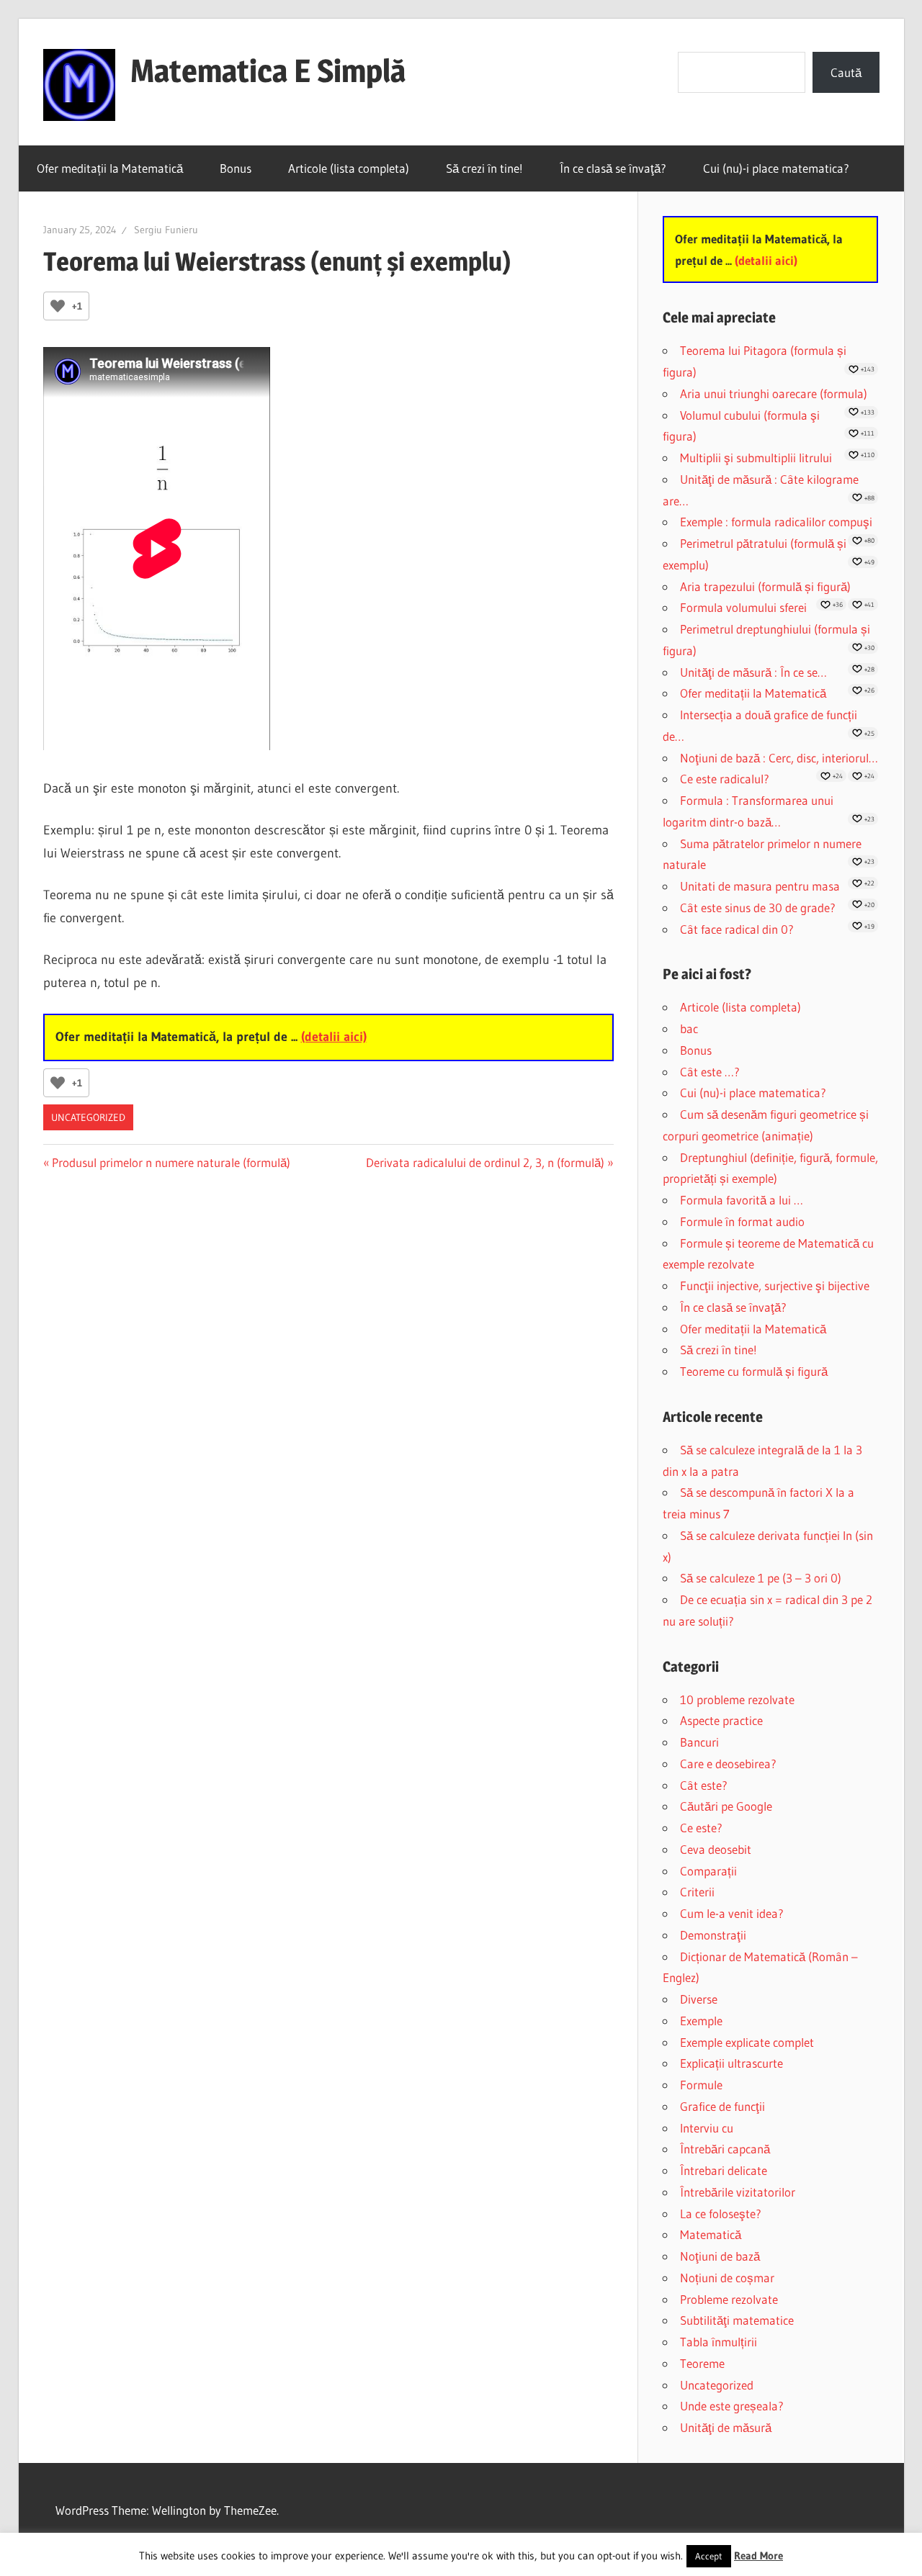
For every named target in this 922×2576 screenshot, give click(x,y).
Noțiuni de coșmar (727, 2278)
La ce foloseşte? (721, 2214)
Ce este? (701, 1828)
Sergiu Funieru (166, 230)
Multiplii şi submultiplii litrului (756, 458)
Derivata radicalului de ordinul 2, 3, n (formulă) (485, 1162)
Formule (701, 2085)
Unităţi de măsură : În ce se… (753, 672)
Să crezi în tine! (484, 168)
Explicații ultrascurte (731, 2063)
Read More (758, 2555)
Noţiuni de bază (720, 2256)
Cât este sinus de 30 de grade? (758, 908)
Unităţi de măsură (726, 2427)
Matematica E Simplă (268, 71)
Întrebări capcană (725, 2149)
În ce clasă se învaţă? (613, 168)
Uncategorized (88, 1117)
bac (689, 1028)
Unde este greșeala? (732, 2406)
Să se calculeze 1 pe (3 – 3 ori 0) (761, 1578)
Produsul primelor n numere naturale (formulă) (171, 1162)
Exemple (701, 2021)
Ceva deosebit (716, 1849)
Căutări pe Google (726, 1806)
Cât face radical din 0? (737, 929)
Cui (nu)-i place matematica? (776, 168)
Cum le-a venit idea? (732, 1913)
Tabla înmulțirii (719, 2342)
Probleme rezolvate (729, 2299)
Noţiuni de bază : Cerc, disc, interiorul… (779, 758)
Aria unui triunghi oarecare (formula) (774, 393)
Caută (846, 72)
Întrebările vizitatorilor (738, 2192)
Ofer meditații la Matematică (110, 168)
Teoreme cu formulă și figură (754, 1371)
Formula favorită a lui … (742, 1200)
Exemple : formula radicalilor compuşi (776, 522)
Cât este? (704, 1785)
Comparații (708, 1871)
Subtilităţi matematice (737, 2320)
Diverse (699, 1999)
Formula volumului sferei (743, 607)
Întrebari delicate (724, 2170)
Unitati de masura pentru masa (760, 886)
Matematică (711, 2234)
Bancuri (699, 1742)
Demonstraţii (713, 1935)
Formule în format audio (742, 1221)
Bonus (236, 168)
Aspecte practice (721, 1720)
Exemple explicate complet (747, 2042)
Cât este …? (710, 1072)
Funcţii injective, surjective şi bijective (775, 1285)
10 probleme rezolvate (737, 1699)
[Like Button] (58, 306)
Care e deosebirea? (728, 1764)
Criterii (697, 1892)
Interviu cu (707, 2128)
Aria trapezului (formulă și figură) (765, 586)
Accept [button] (709, 2556)
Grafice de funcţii (722, 2106)
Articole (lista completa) (349, 168)
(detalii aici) (334, 1037)
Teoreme (702, 2363)
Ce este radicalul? (725, 779)
